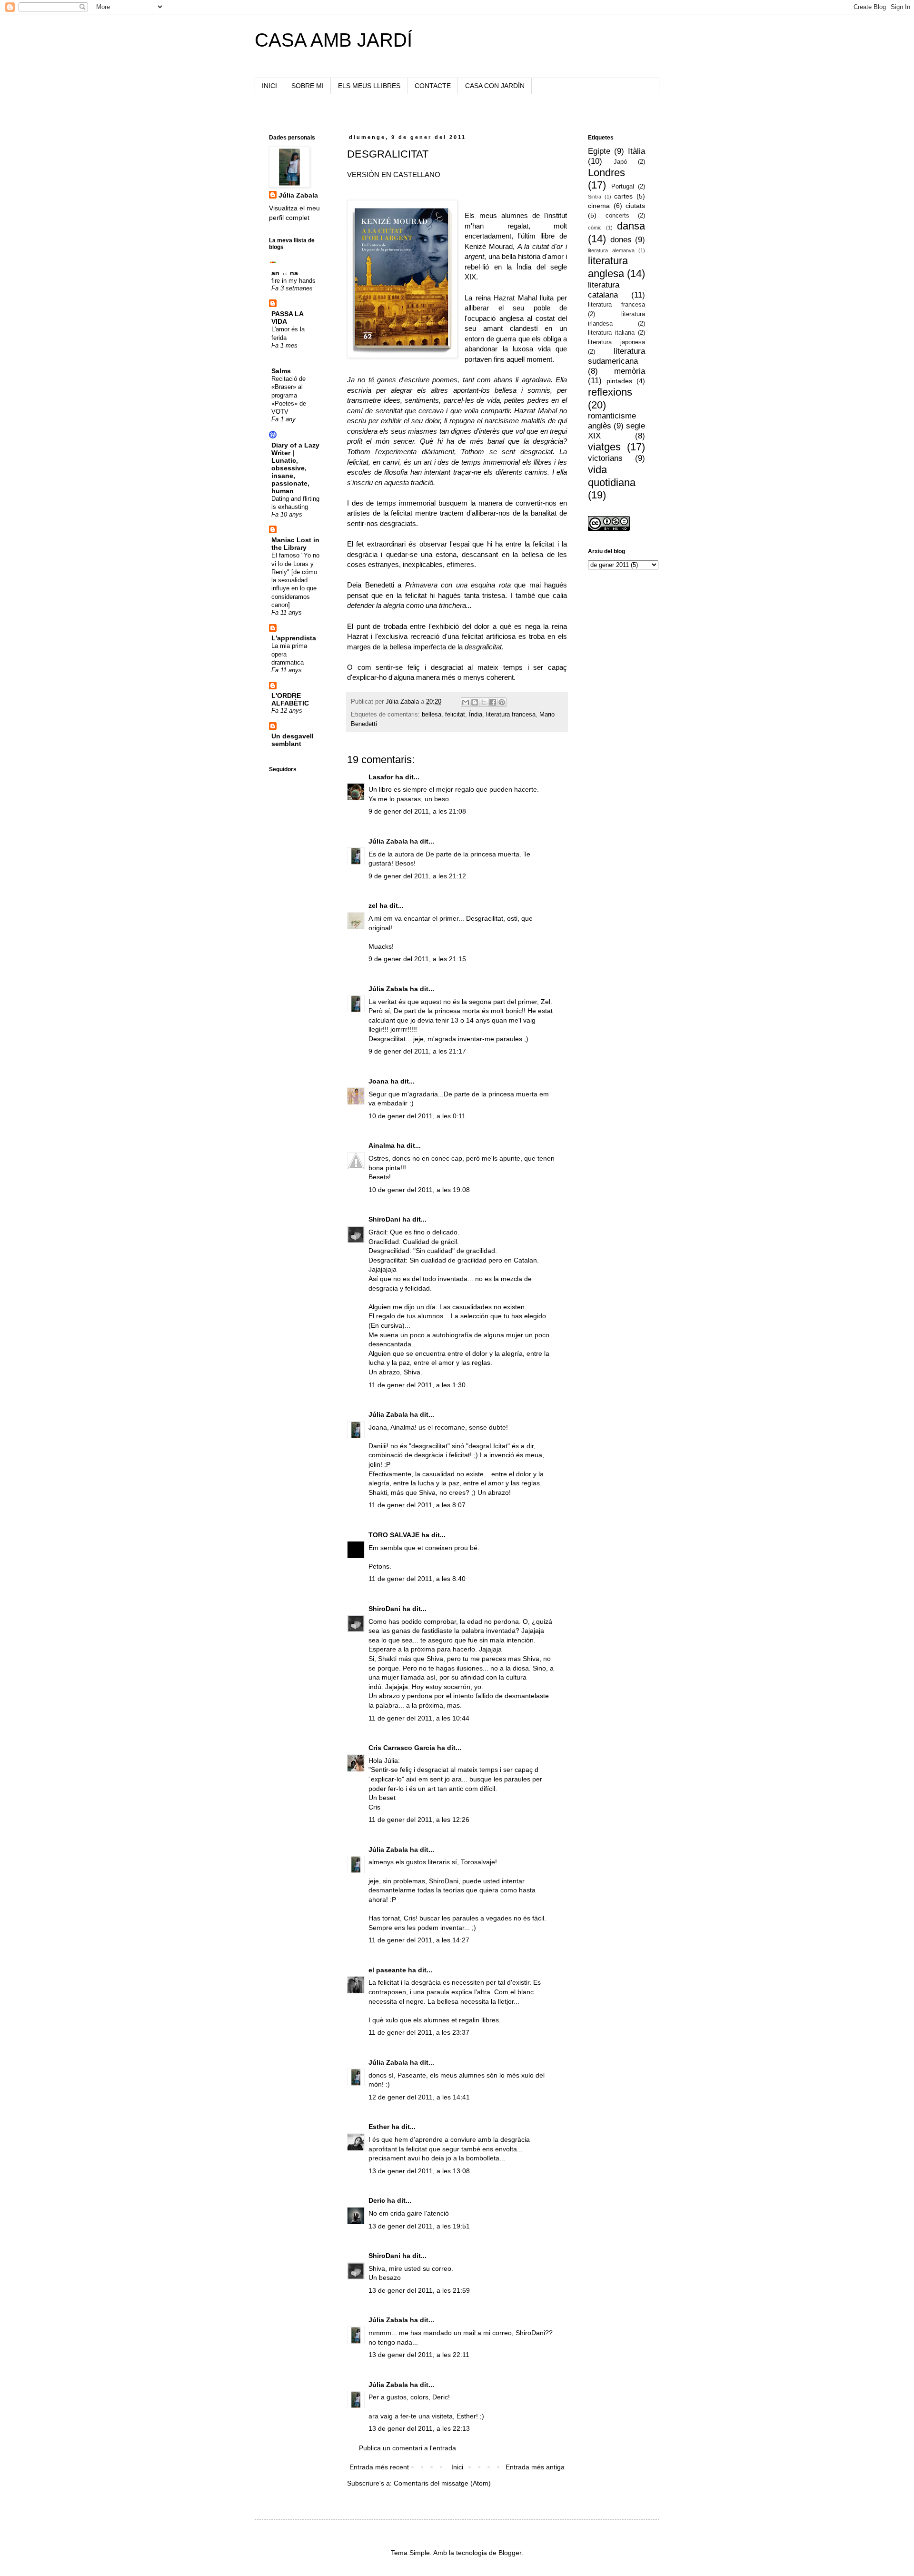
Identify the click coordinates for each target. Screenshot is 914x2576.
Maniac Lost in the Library (295, 544)
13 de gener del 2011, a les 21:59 (419, 2290)
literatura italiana (611, 333)
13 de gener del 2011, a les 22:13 (419, 2428)
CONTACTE (433, 86)
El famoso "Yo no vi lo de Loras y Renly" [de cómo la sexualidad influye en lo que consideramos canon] (295, 580)
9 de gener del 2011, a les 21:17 (417, 1051)
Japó (620, 162)
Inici (457, 2467)
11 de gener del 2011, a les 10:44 (419, 1718)
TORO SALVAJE (394, 1535)
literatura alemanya (611, 250)
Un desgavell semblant (293, 740)
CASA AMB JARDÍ (333, 40)
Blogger (510, 2553)
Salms (281, 371)
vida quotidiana (612, 476)
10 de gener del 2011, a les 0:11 (417, 1116)
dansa (631, 226)
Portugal (623, 187)
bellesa (432, 715)
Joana (378, 1081)
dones (621, 240)
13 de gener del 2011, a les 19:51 (419, 2226)
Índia (476, 715)
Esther (379, 2127)
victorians (605, 458)
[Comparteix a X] (484, 702)
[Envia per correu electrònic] (466, 702)
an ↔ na (285, 273)
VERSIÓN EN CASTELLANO (394, 174)
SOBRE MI (308, 86)
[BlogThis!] (475, 702)
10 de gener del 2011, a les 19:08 (419, 1190)
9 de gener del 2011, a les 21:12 (417, 876)
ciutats (635, 206)
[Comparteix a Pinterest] (502, 702)
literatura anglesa (608, 267)
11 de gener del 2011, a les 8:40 (417, 1579)
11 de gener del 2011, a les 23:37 (419, 2032)
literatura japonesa (616, 342)
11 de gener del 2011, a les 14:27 (419, 1940)
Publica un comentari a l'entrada (407, 2448)
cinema (599, 206)
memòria (630, 371)
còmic (595, 228)
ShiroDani (384, 1219)
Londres (606, 173)
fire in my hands (293, 281)
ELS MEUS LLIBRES (369, 86)
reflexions (610, 392)
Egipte (599, 151)
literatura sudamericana (616, 356)
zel (373, 905)
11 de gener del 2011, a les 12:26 (419, 1820)
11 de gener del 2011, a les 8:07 (417, 1505)
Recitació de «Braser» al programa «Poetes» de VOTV (289, 395)
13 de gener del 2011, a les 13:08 (419, 2171)
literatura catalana (604, 290)
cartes (623, 196)
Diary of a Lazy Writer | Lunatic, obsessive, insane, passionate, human (295, 468)
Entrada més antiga (535, 2467)
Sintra (595, 197)
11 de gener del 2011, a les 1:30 (417, 1385)
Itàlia (636, 151)
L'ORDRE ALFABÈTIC (290, 699)
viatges (604, 447)
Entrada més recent (379, 2467)
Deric (377, 2200)
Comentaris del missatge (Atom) (442, 2483)
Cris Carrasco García (402, 1748)
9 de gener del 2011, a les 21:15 (417, 959)
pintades (619, 381)
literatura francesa (511, 715)
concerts (617, 216)
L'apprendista (294, 638)
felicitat (455, 715)
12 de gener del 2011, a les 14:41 (419, 2097)
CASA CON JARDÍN (495, 86)
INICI (269, 86)
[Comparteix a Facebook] (493, 702)
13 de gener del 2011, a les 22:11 (419, 2355)
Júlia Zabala (388, 841)
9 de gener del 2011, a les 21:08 (417, 811)
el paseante (387, 1970)
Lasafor (381, 777)
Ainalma (382, 1145)
